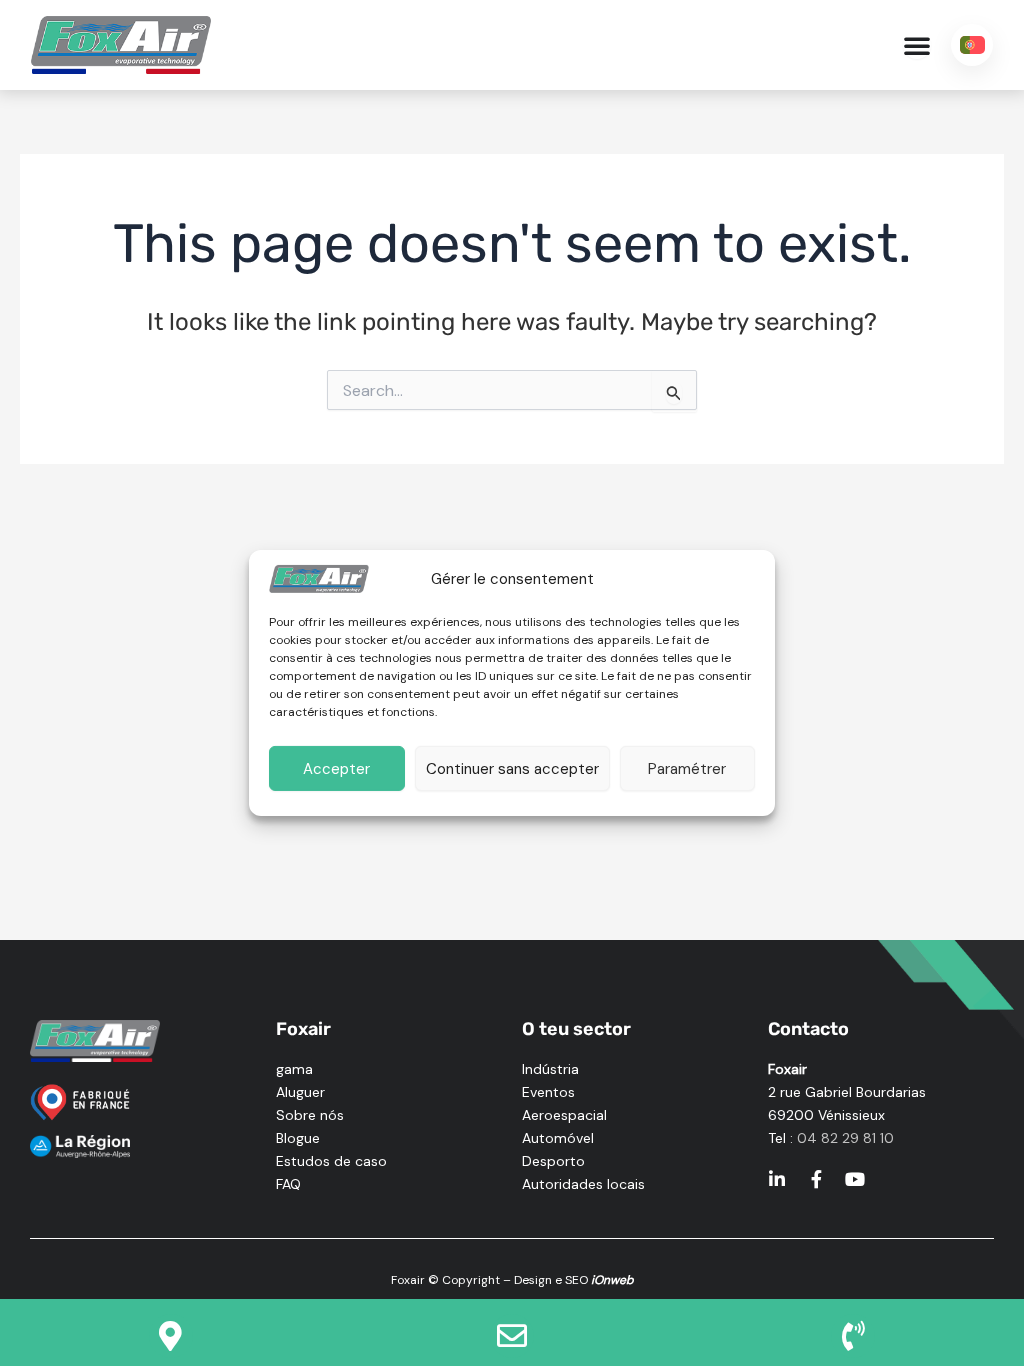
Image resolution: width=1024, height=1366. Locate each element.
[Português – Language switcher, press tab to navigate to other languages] (972, 45)
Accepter (336, 769)
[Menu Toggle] (917, 45)
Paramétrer (687, 769)
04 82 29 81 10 (845, 1138)
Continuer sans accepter (512, 769)
